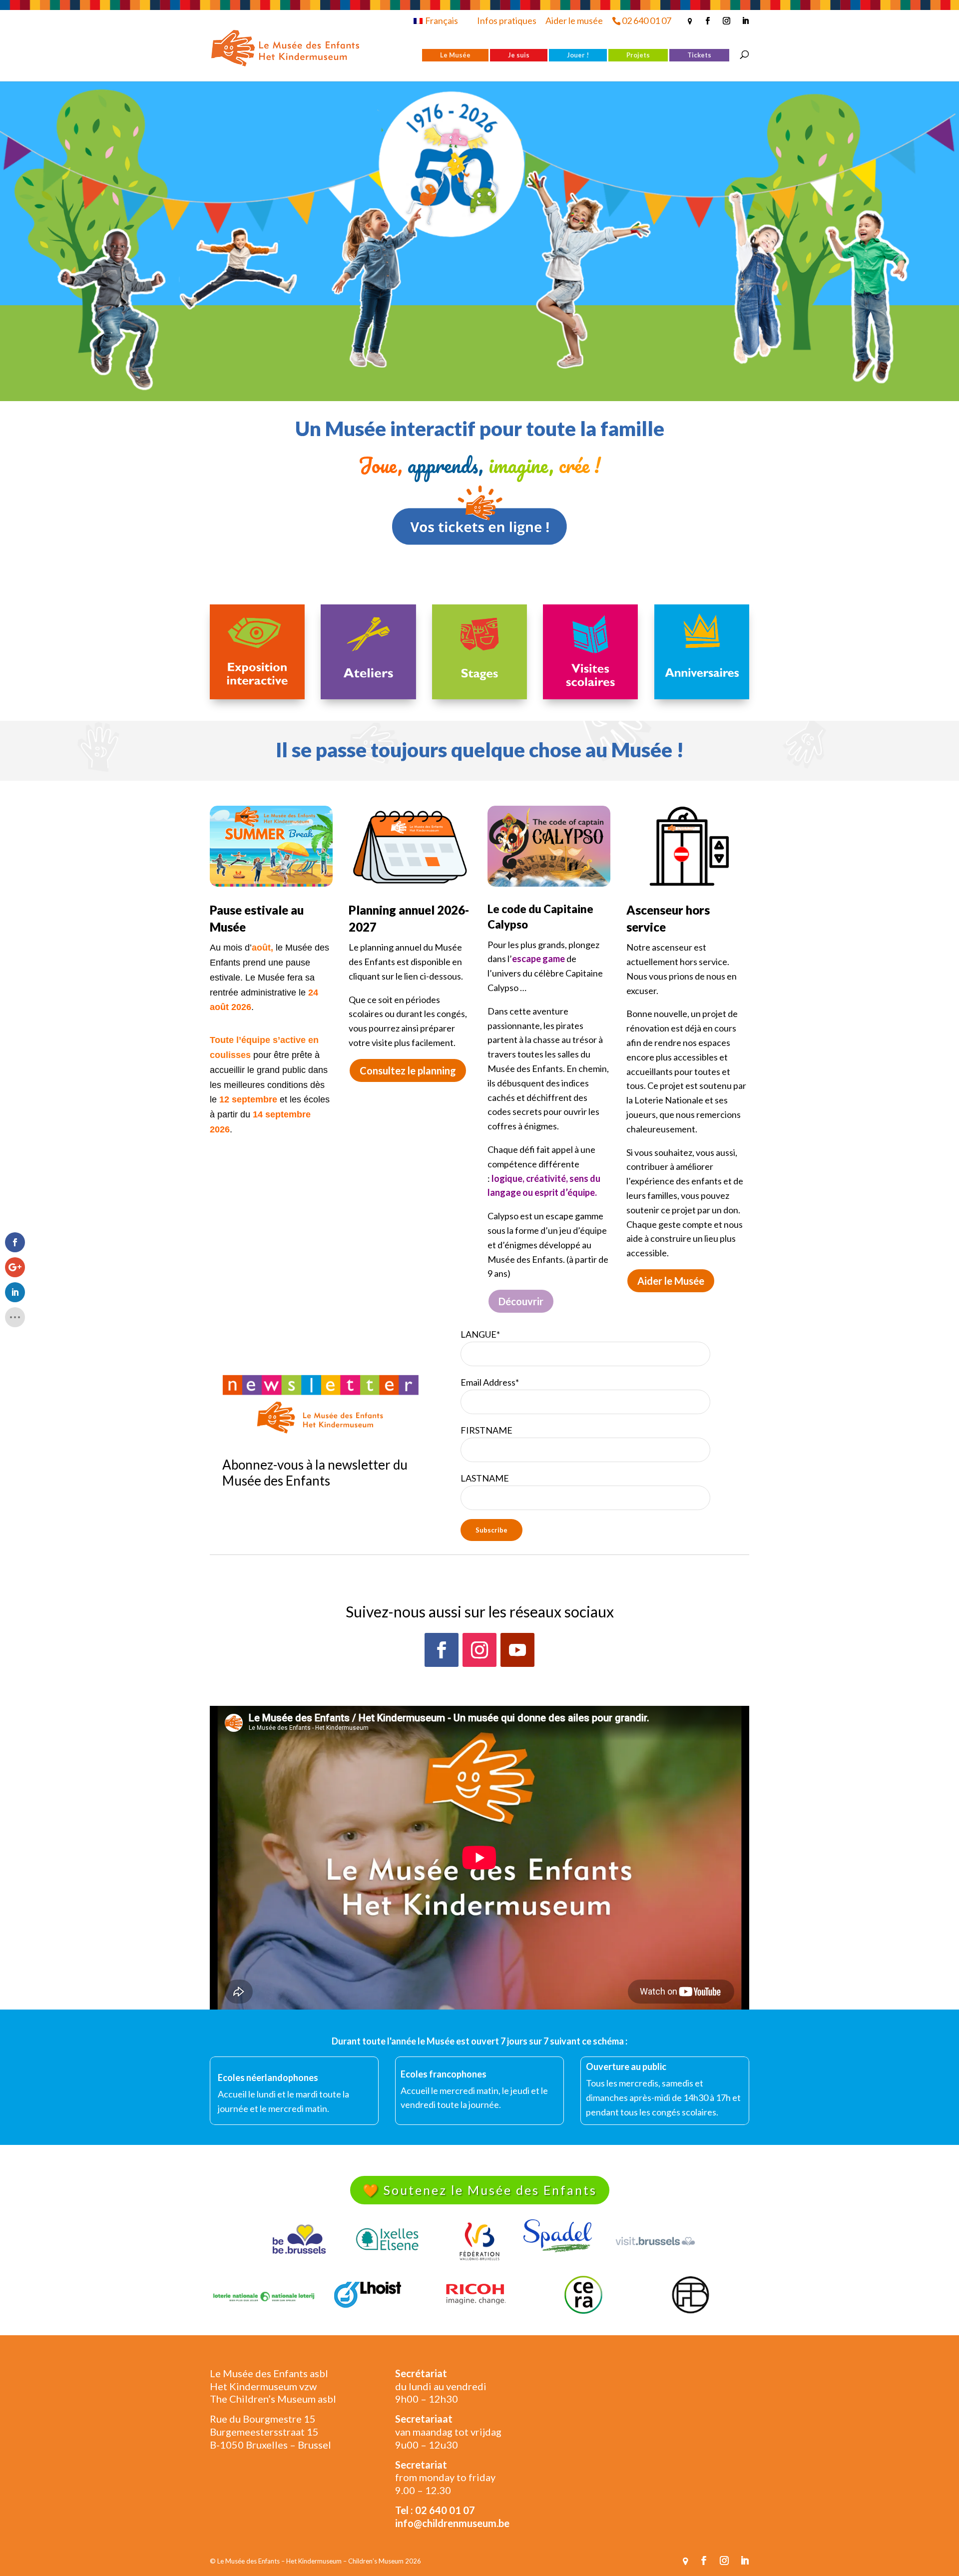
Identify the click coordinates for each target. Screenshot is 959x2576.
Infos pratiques (507, 20)
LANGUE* (480, 1334)
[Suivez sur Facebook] (442, 1650)
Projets (638, 55)
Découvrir (521, 1301)
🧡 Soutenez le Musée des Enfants (480, 2190)
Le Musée (455, 55)
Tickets (699, 55)
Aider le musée (574, 20)
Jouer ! (578, 55)
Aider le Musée (671, 1281)
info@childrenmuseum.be (452, 2523)
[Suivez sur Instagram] (479, 1650)
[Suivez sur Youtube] (517, 1650)
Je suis (519, 55)
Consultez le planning (408, 1070)
